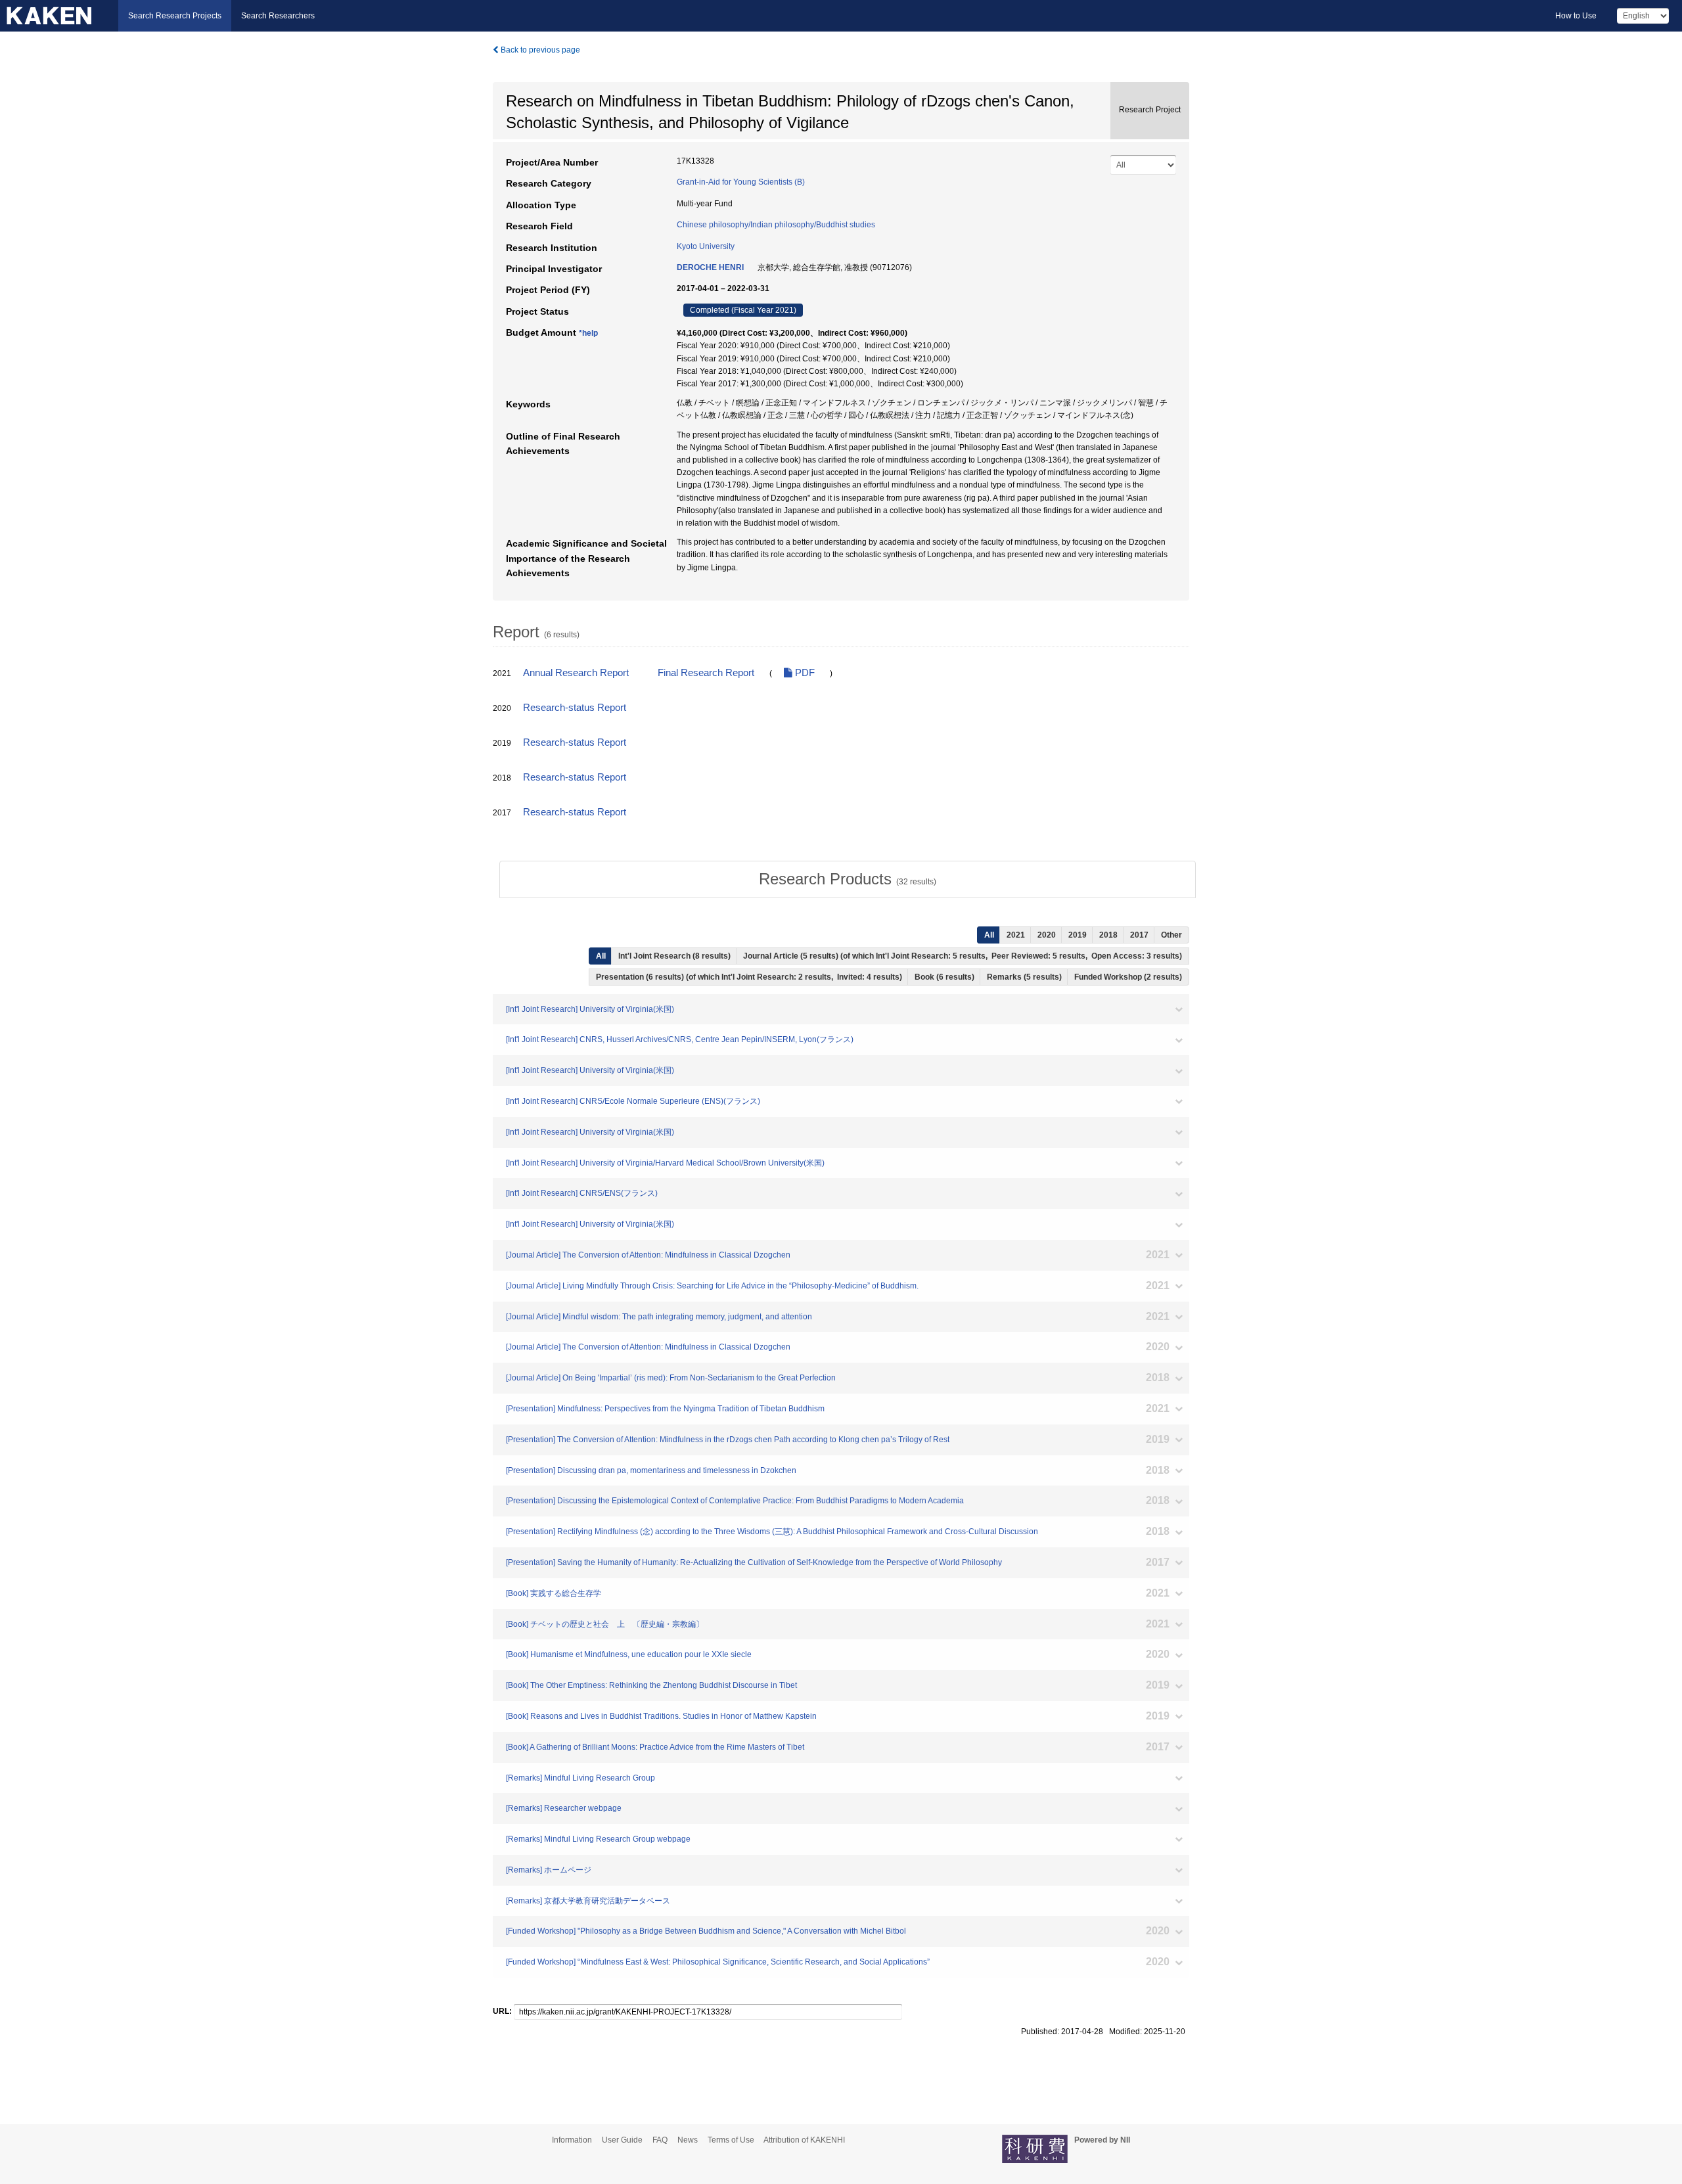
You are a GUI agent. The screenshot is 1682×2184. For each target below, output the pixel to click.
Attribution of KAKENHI (804, 2140)
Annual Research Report (576, 673)
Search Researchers (278, 16)
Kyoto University (706, 246)
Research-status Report (575, 708)
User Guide (622, 2140)
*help (588, 333)
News (688, 2140)
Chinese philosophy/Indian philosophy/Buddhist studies (776, 225)
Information (572, 2140)
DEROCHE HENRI (710, 267)
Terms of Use (731, 2140)
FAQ (660, 2140)
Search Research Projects (175, 16)
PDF (804, 673)
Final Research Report (706, 673)
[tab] (848, 879)
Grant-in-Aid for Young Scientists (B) (741, 182)
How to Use (1576, 16)
